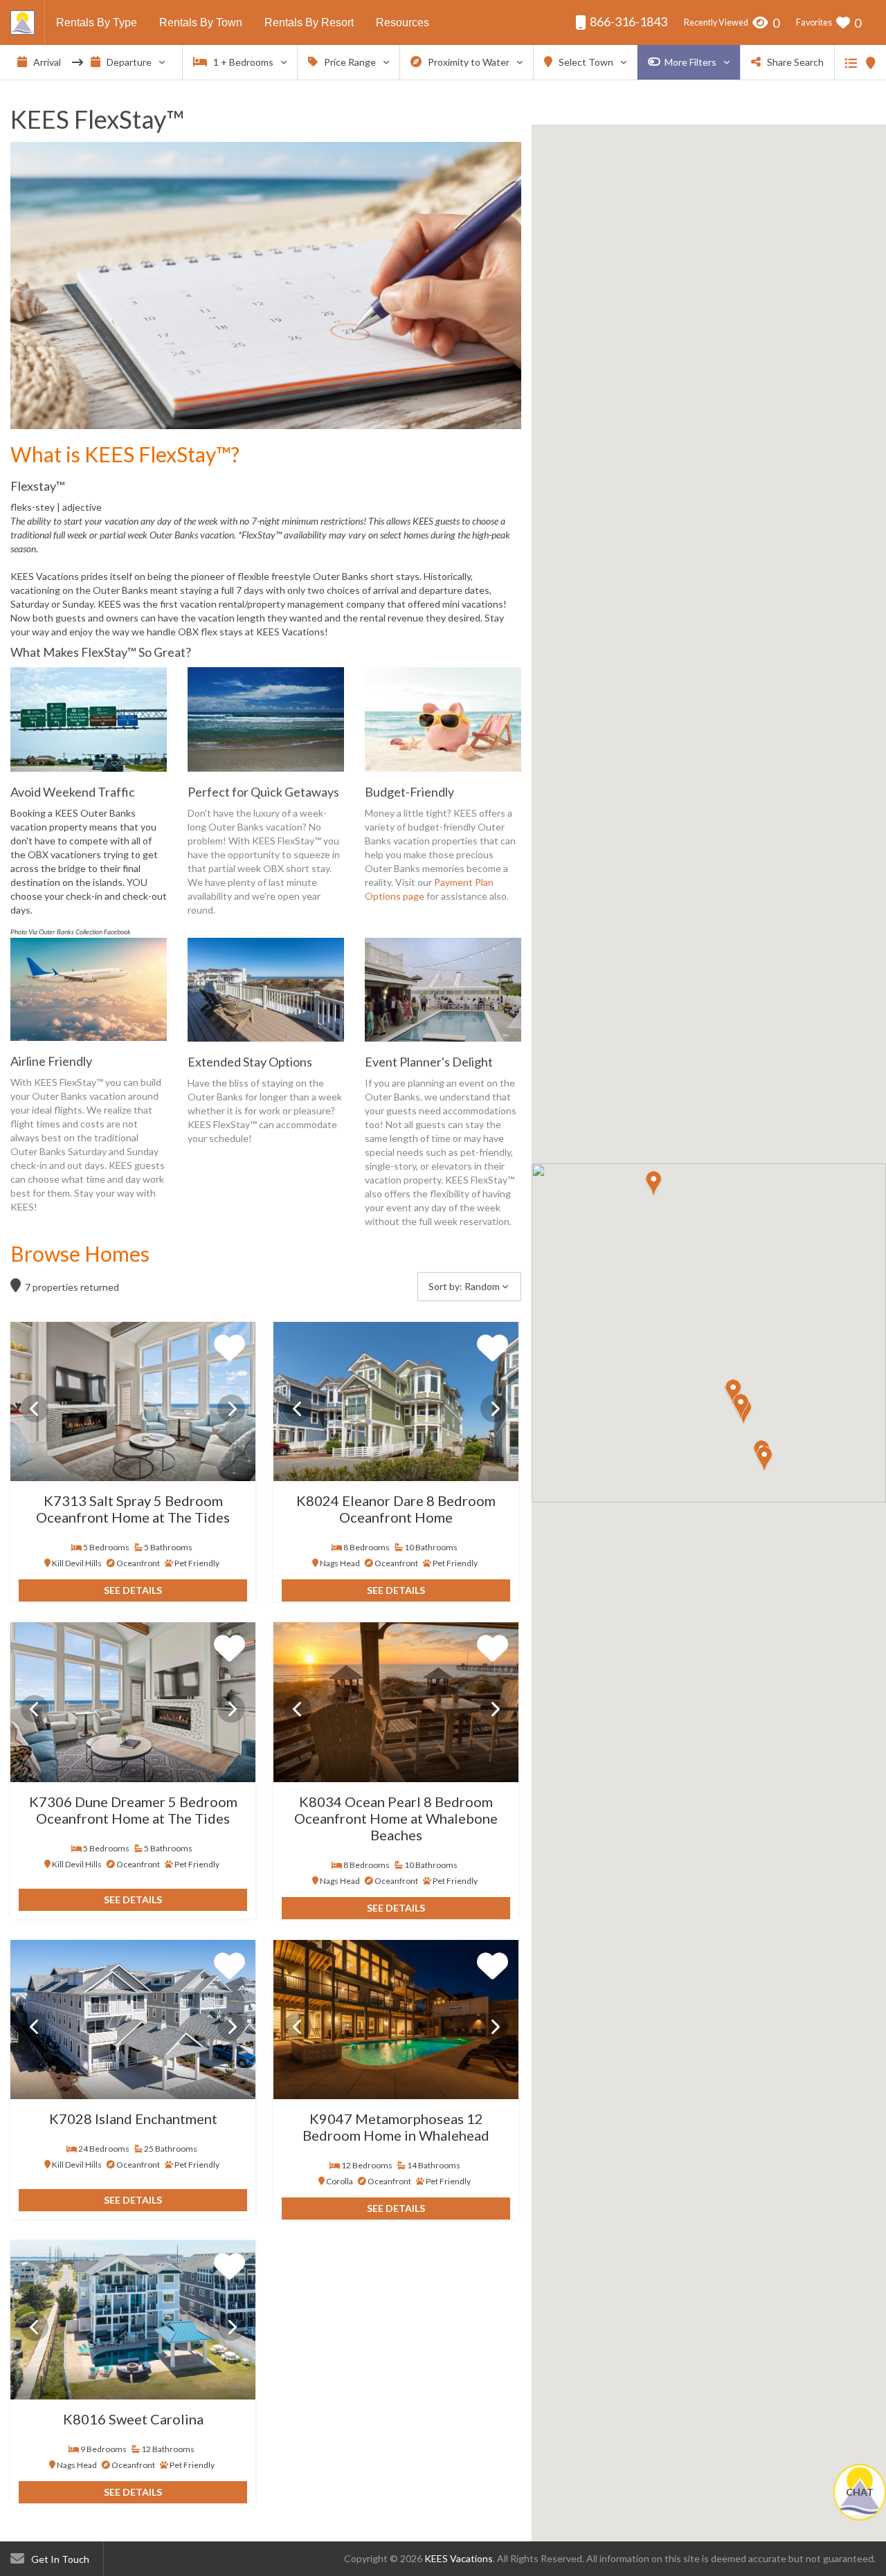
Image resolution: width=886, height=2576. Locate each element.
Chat (860, 2492)
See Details (133, 1590)
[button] (653, 1183)
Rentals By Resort (309, 22)
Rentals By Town (201, 22)
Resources (403, 22)
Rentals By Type (97, 22)
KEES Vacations (459, 2558)
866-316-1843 (627, 21)
